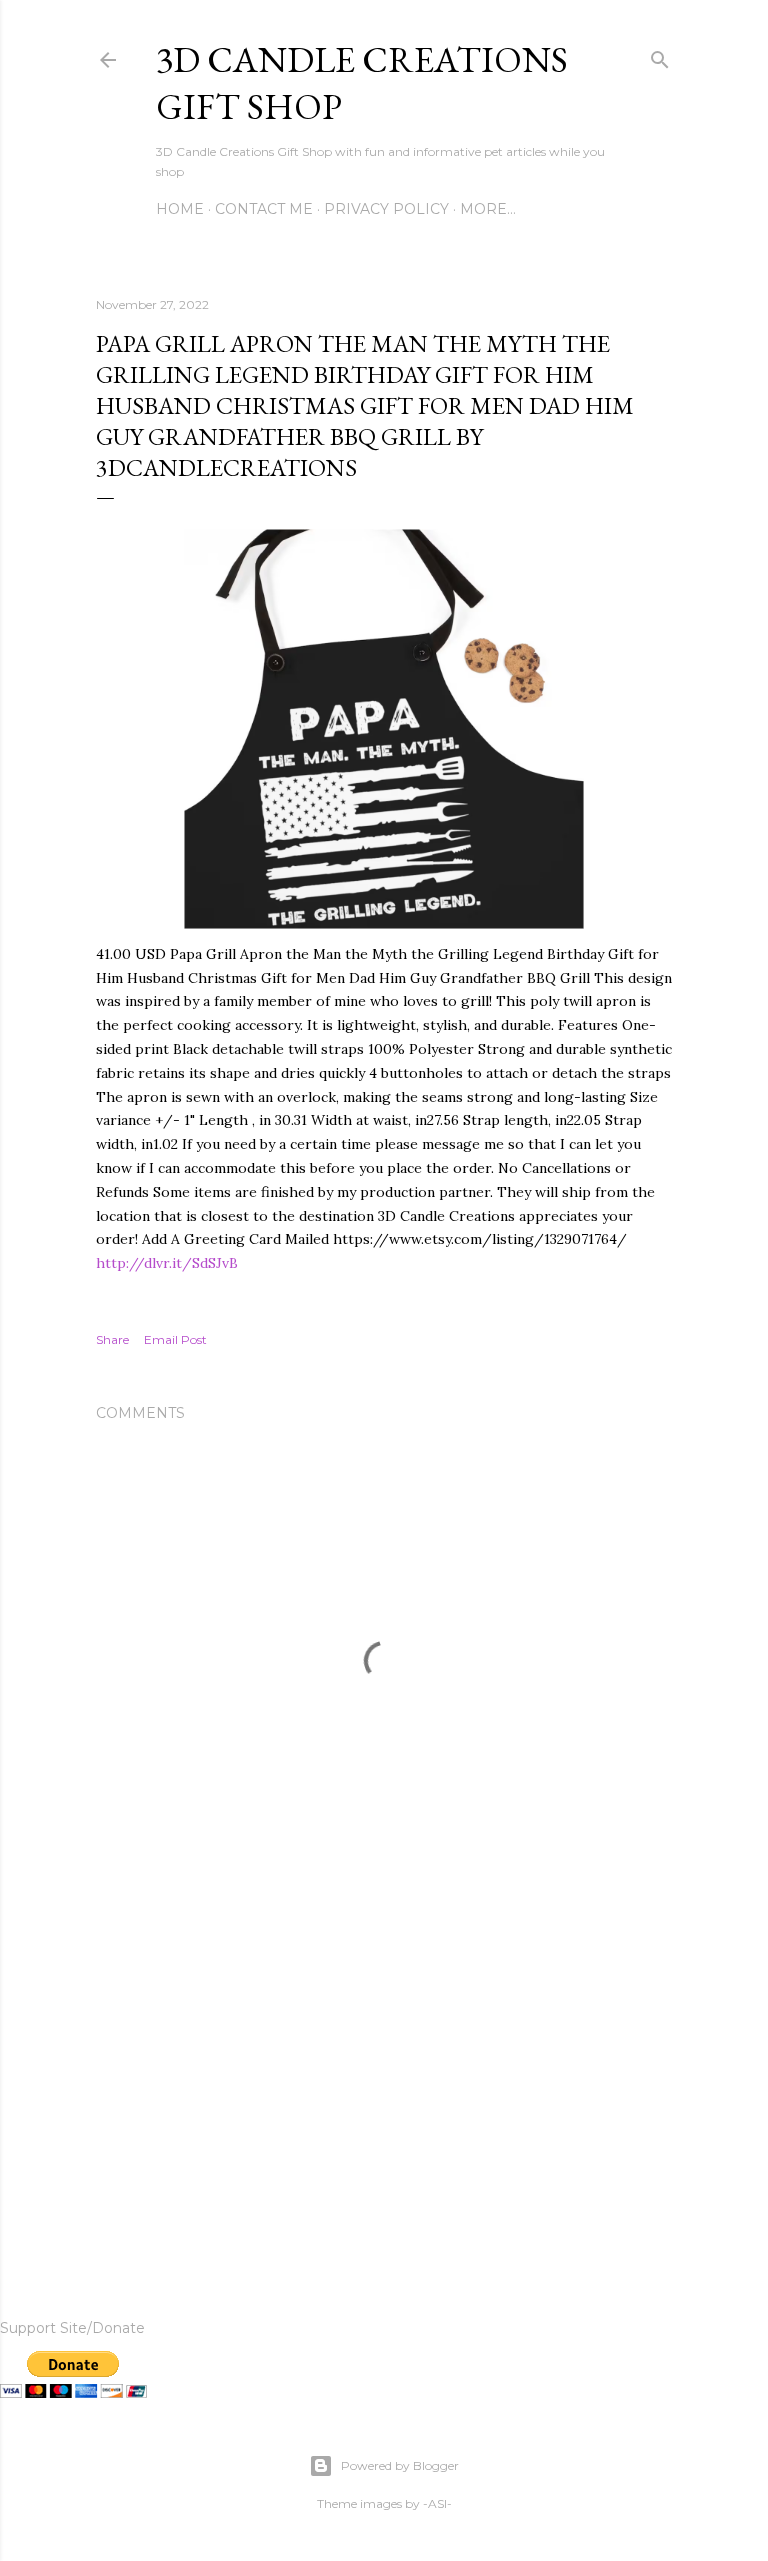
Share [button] (112, 1339)
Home (180, 209)
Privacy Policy (386, 209)
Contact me (264, 209)
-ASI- (437, 2503)
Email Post (175, 1339)
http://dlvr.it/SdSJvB (167, 1263)
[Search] (660, 55)
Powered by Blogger (400, 2465)
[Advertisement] (384, 2079)
